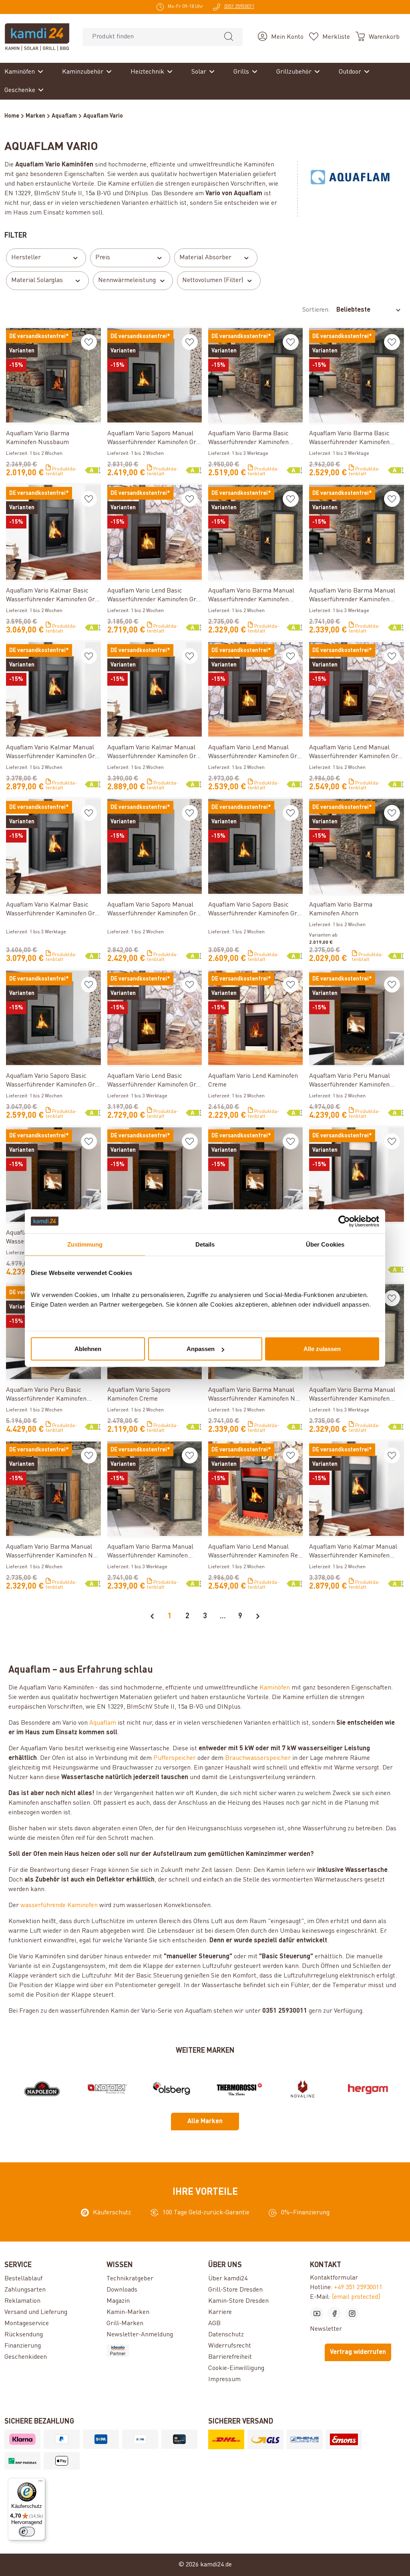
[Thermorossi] (237, 2089)
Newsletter (326, 2329)
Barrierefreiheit (230, 2357)
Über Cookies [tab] (325, 1244)
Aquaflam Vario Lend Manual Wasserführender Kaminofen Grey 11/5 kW (255, 753)
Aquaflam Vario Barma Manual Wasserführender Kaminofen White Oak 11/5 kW (352, 1395)
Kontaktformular (334, 2278)
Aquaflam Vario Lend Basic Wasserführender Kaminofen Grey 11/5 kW (155, 596)
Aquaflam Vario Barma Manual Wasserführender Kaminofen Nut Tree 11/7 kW (255, 1395)
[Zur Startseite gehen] (37, 37)
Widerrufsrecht (230, 2346)
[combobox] (149, 37)
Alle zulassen (322, 1349)
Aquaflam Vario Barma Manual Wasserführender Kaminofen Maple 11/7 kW (352, 596)
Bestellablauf (23, 2279)
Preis (103, 258)
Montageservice (27, 2324)
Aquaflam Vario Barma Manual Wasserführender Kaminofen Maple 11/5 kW (251, 596)
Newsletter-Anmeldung (140, 2335)
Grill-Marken (125, 2324)
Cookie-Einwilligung (236, 2368)
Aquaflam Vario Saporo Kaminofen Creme (139, 1395)
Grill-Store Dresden (235, 2290)
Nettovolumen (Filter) (213, 280)
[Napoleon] (42, 2089)
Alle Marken (205, 2122)
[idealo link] (154, 2351)
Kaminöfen (275, 1688)
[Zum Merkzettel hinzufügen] (89, 342)
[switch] (27, 2532)
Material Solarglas (37, 280)
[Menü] (40, 2483)
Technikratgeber (130, 2279)
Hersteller (26, 258)
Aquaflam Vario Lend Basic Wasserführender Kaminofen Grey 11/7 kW (155, 1081)
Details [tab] (205, 1244)
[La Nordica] (107, 2089)
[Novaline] (303, 2089)
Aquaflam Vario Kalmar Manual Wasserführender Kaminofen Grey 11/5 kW (53, 753)
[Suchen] (229, 37)
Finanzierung (23, 2346)
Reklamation (22, 2301)
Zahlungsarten (25, 2290)
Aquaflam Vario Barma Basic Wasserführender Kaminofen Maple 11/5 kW (248, 439)
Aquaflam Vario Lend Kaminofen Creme (253, 1081)
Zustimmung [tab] (85, 1244)
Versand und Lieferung (36, 2312)
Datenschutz (226, 2335)
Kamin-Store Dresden (238, 2301)
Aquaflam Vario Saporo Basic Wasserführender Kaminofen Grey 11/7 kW (255, 910)
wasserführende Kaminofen (59, 1905)
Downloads (122, 2290)
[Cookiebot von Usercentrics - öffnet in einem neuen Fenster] (344, 1221)
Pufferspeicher (175, 1758)
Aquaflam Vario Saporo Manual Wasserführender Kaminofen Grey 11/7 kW (155, 910)
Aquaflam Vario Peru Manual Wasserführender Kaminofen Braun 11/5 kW (350, 1081)
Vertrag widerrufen (358, 2352)
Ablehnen (88, 1349)
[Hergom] (368, 2089)
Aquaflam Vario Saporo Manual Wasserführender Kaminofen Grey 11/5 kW (155, 439)
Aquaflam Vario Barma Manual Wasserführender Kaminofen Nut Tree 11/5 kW (52, 1552)
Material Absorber (205, 258)
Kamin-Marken (128, 2312)
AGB (214, 2324)
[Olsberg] (173, 2089)
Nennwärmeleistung (127, 280)
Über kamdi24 (228, 2279)
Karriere (220, 2312)
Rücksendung (24, 2335)
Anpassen (201, 1349)
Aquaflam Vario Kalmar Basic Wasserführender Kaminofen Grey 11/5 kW (53, 596)
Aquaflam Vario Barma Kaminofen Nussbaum (38, 438)
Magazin (118, 2301)
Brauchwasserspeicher (258, 1758)
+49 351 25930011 (358, 2288)
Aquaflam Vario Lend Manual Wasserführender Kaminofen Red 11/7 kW (255, 1552)
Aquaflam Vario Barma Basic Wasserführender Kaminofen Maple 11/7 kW (349, 439)
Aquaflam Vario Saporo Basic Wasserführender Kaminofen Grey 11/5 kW (53, 1081)
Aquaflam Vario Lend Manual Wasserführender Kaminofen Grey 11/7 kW (356, 753)
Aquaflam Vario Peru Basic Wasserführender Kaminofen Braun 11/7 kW (46, 1395)
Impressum (224, 2380)
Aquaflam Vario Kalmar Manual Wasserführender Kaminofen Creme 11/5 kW (353, 1552)
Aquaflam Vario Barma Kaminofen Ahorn (341, 909)
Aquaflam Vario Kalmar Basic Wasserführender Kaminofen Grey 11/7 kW (53, 910)
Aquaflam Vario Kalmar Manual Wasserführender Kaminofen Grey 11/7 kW (155, 753)
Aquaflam (103, 1723)
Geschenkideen (26, 2357)
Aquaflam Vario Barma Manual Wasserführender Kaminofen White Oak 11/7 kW (150, 1552)
